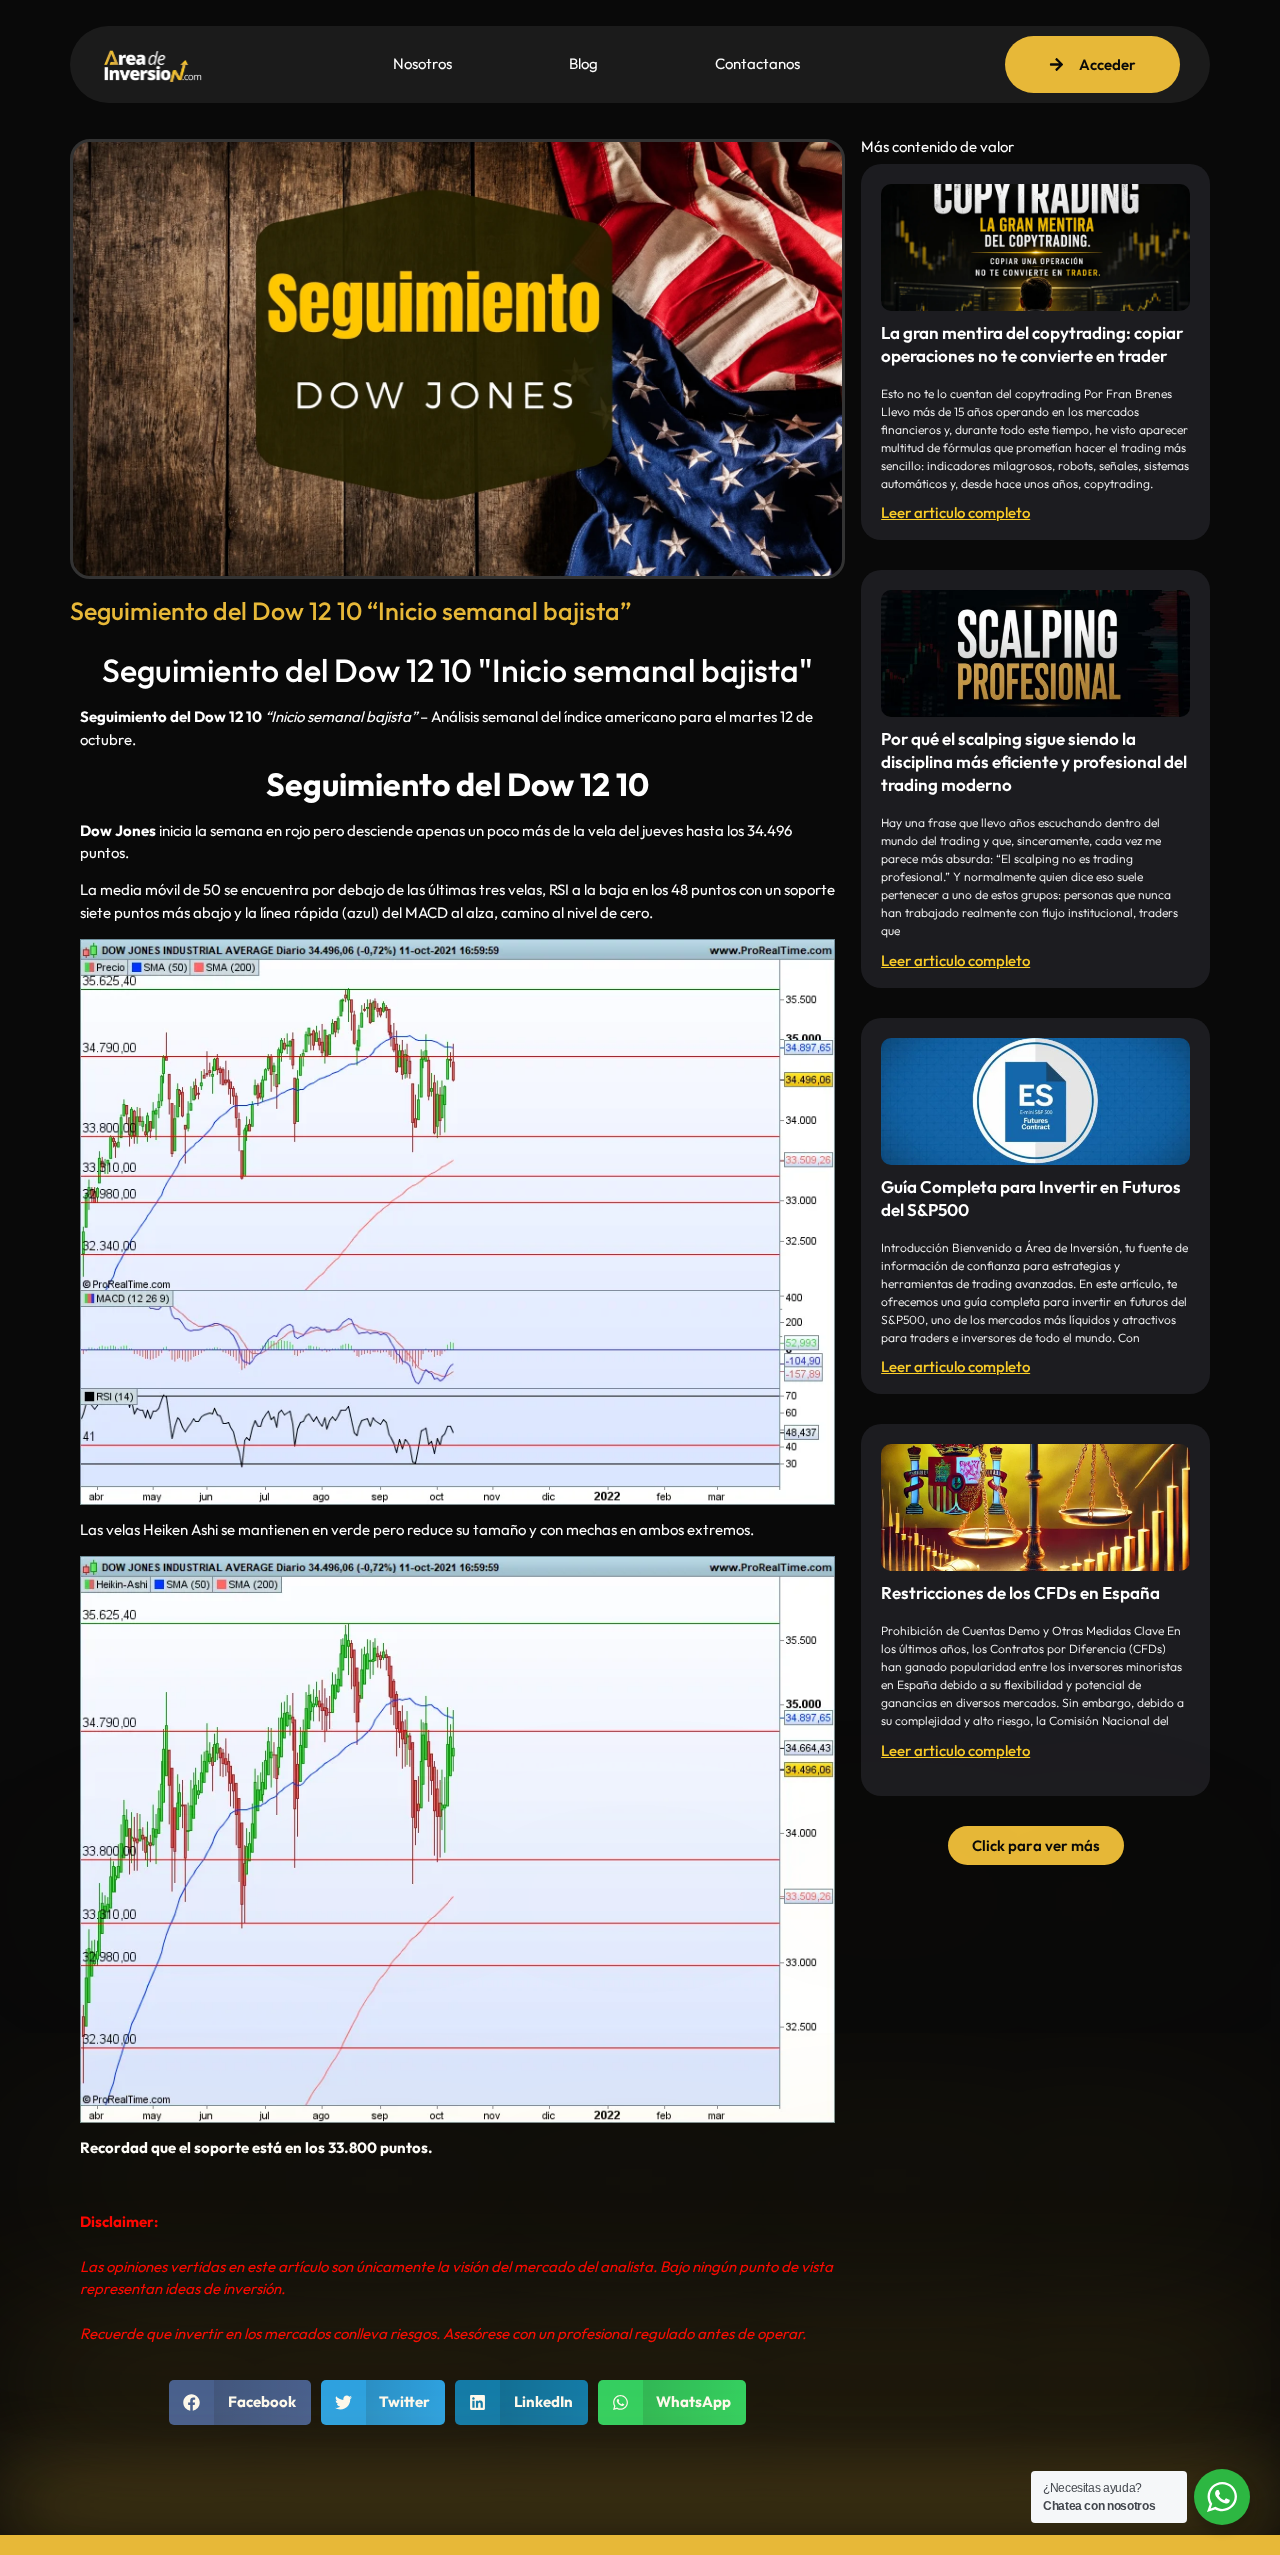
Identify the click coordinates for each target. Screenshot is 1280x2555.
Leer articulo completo (955, 512)
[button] (240, 2402)
